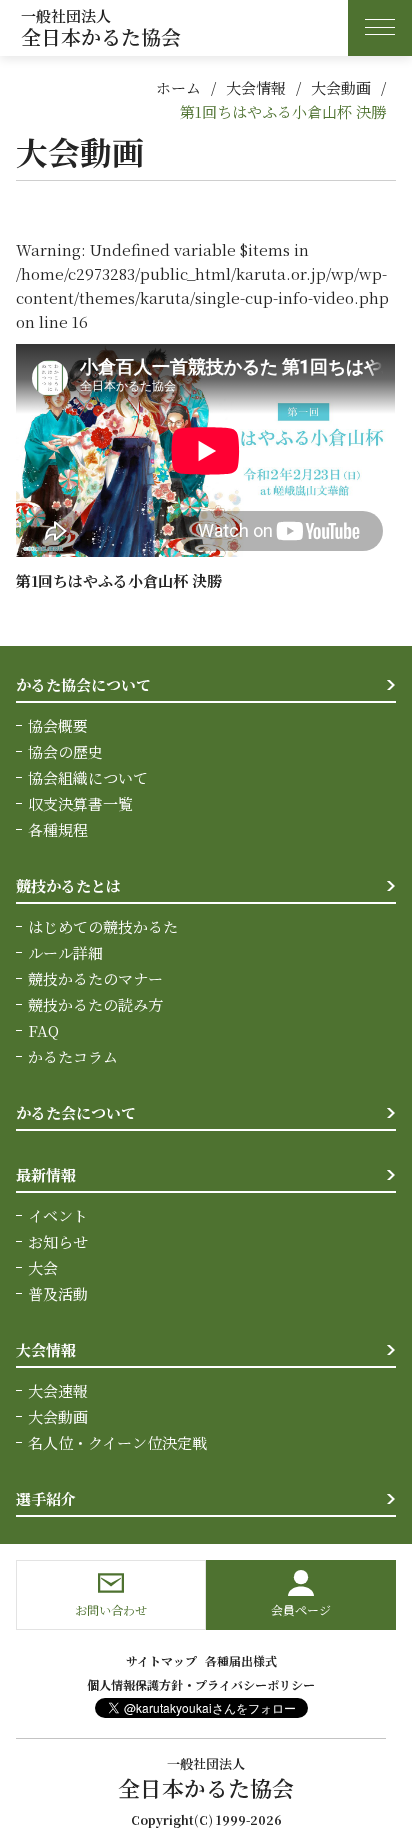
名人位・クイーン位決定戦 (117, 1442)
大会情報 (256, 87)
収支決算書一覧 (80, 803)
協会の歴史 (65, 751)
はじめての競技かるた (103, 926)
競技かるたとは (68, 885)
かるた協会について (83, 684)
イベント (58, 1215)
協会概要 (58, 725)
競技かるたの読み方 (95, 1004)
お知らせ (58, 1241)
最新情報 (46, 1174)
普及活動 (58, 1293)
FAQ (43, 1030)
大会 (43, 1267)
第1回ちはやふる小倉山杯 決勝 (283, 111)
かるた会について (76, 1112)
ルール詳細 (65, 952)
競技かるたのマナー (95, 978)
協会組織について (88, 777)
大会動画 (341, 87)
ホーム (178, 87)
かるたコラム (73, 1056)
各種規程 (58, 829)
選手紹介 (46, 1498)
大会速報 (58, 1390)
